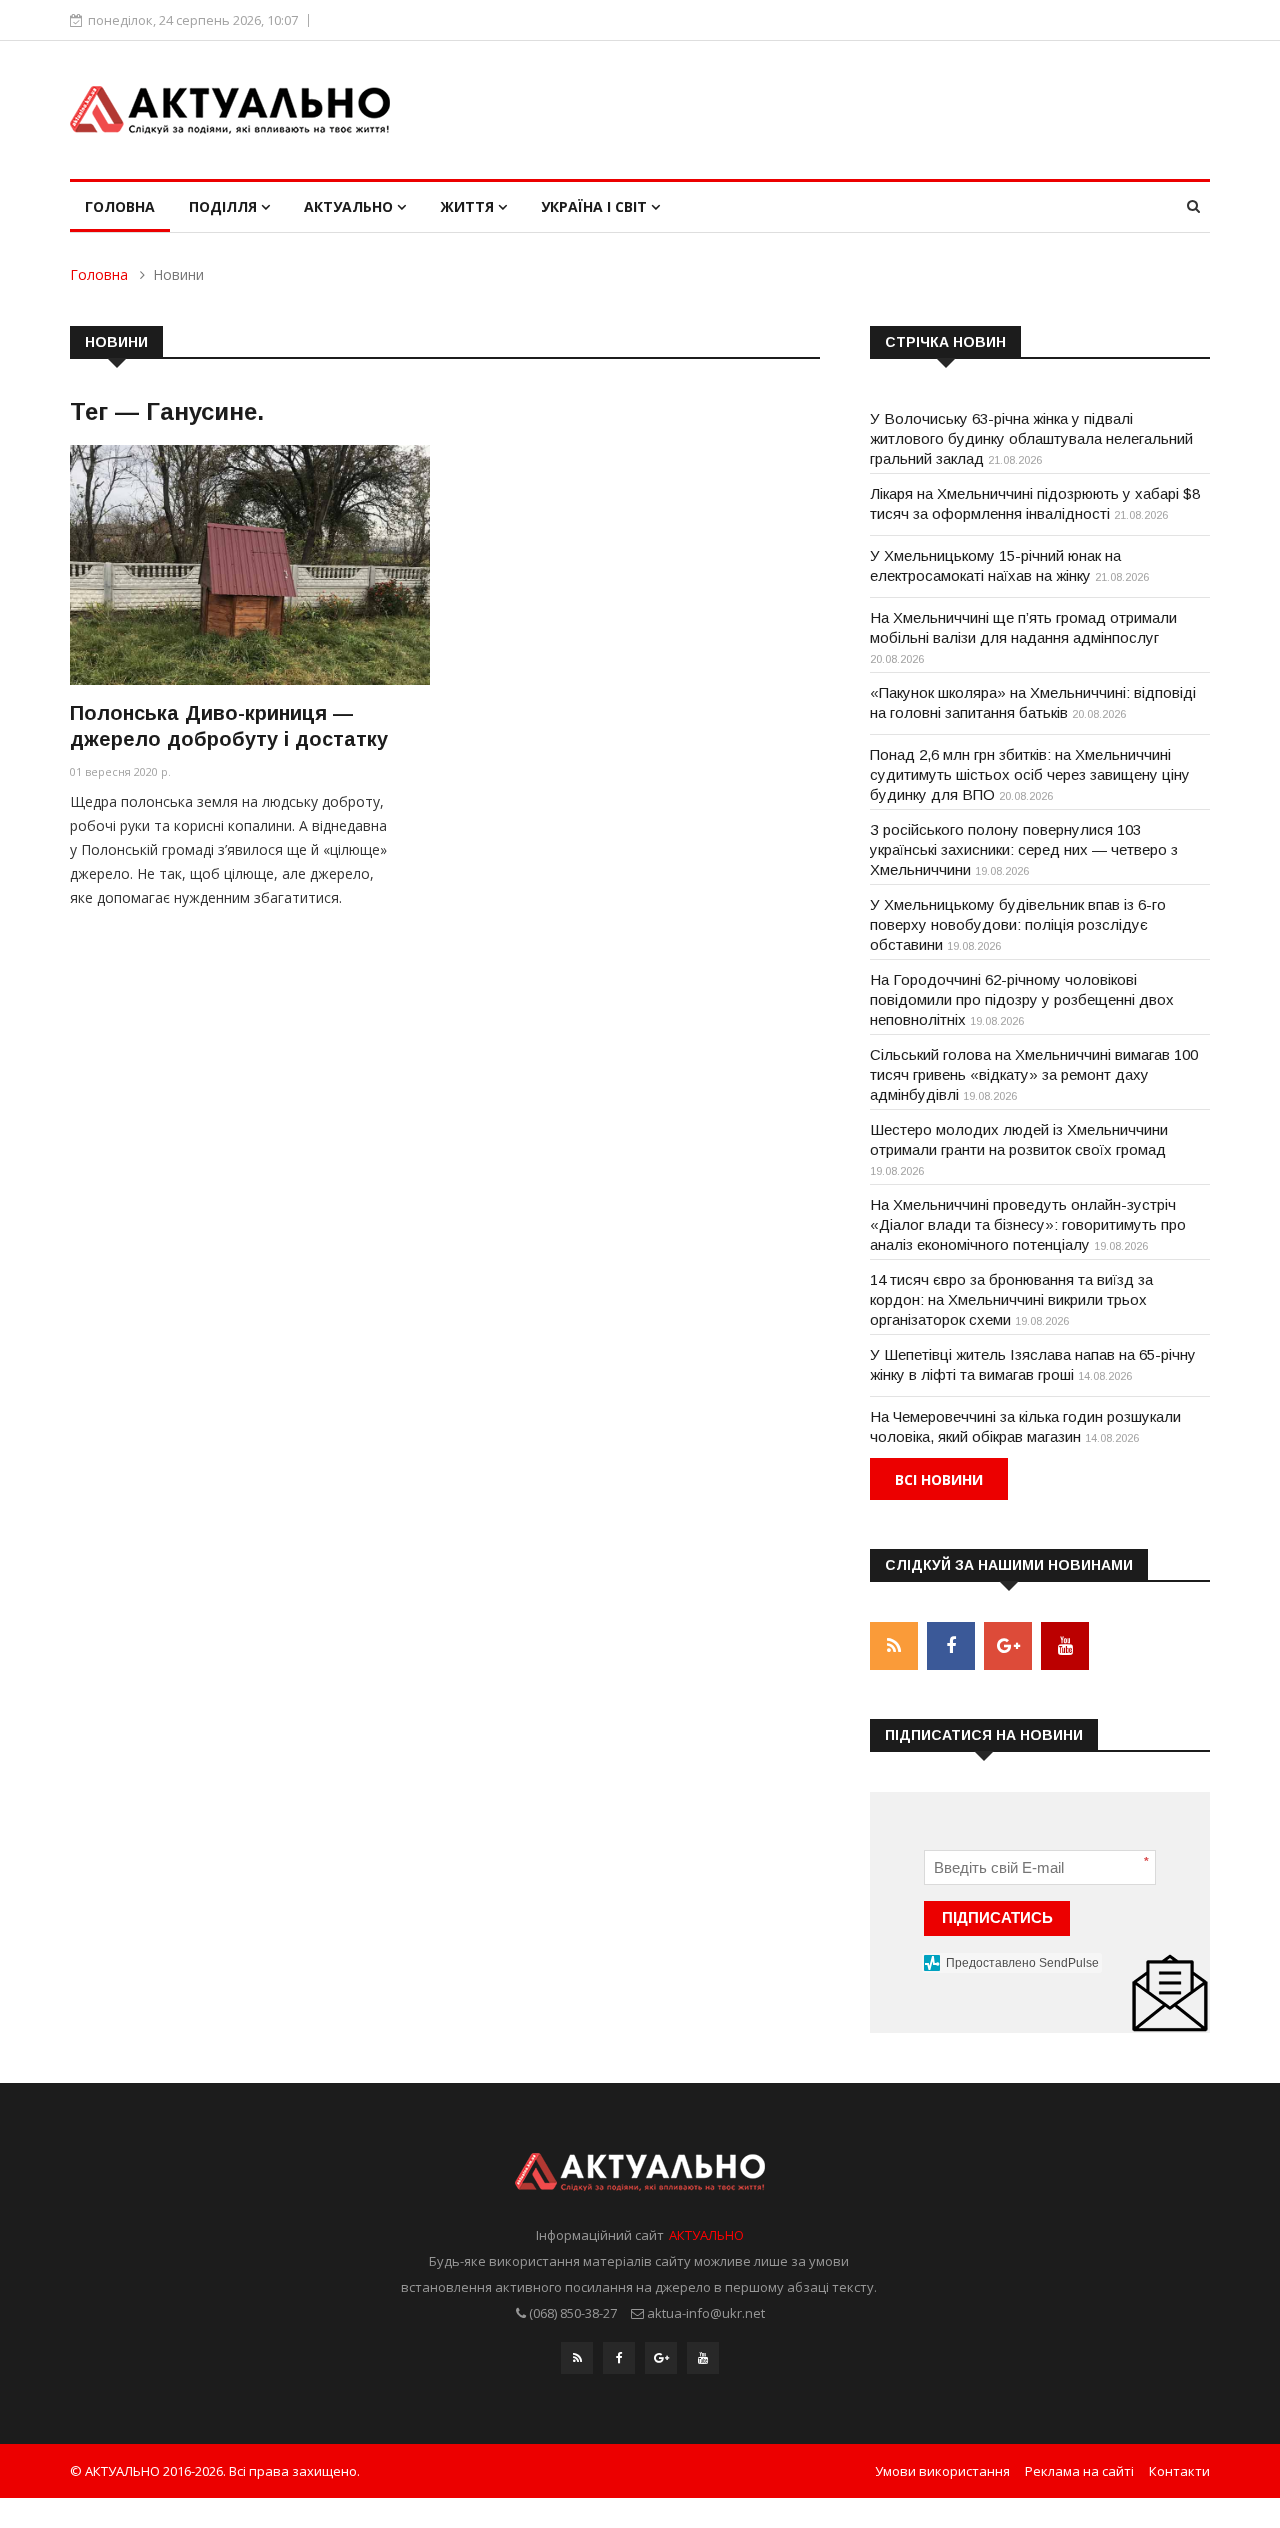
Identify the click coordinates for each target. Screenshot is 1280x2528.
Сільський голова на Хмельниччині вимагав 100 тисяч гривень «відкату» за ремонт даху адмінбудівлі (1034, 1074)
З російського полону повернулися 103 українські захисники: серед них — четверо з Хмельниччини (1024, 849)
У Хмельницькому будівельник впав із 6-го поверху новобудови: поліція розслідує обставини (1018, 924)
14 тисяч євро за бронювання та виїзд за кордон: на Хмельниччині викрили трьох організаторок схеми (1011, 1299)
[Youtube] (703, 2358)
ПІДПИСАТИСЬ (997, 1917)
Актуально (350, 206)
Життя (469, 206)
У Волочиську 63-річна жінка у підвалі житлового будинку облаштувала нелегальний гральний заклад (1031, 438)
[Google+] (661, 2358)
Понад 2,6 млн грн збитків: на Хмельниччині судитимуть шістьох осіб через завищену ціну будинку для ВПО (1030, 774)
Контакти (1179, 2471)
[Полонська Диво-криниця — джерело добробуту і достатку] (250, 564)
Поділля (225, 206)
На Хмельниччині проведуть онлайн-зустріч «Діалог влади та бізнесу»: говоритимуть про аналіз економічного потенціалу (1028, 1224)
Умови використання (942, 2471)
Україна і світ (596, 206)
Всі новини (939, 1479)
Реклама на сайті (1079, 2471)
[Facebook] (619, 2358)
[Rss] (577, 2358)
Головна (120, 206)
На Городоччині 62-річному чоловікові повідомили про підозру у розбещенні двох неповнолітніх (1022, 999)
